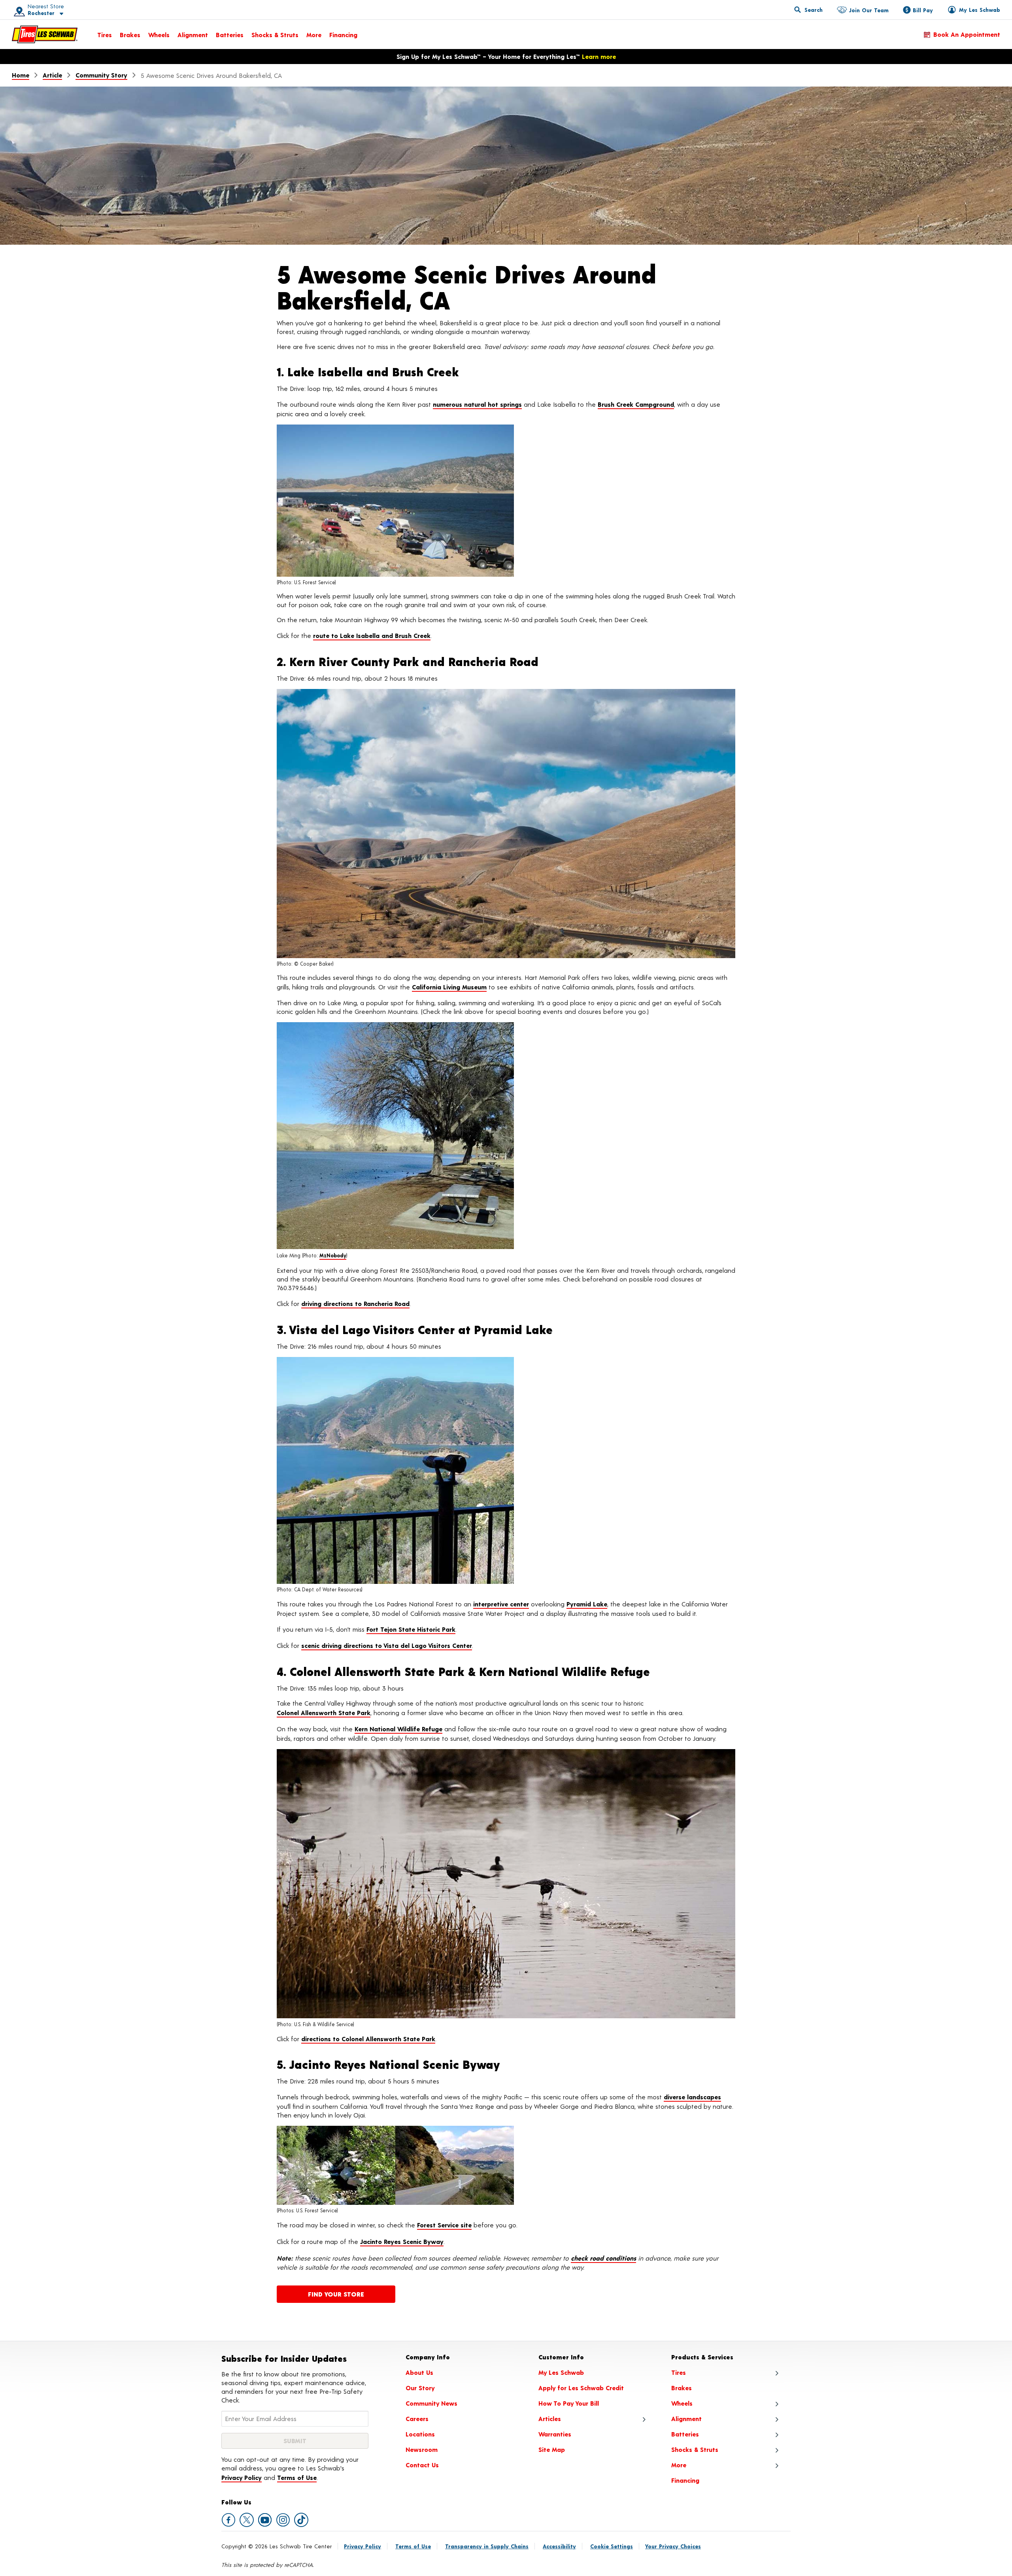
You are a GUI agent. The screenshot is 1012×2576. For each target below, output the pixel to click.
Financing (343, 35)
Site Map (552, 2449)
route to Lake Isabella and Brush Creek (372, 635)
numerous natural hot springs (477, 404)
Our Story (420, 2388)
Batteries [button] (685, 2434)
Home (21, 75)
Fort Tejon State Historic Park (411, 1629)
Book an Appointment (967, 34)
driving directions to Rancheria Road (355, 1303)
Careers (417, 2418)
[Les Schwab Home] (45, 34)
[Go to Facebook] (228, 2520)
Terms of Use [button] (297, 2477)
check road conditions (603, 2258)
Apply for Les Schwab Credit (581, 2388)
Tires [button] (679, 2372)
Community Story (101, 75)
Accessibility (559, 2546)
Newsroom (422, 2449)
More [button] (679, 2465)
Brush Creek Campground (636, 404)
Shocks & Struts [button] (695, 2449)
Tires (105, 35)
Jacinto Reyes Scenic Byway (402, 2241)
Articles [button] (550, 2418)
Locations (420, 2434)
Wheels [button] (682, 2403)
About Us (419, 2372)
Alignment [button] (686, 2418)
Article (52, 75)
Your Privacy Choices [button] (673, 2546)
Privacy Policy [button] (242, 2477)
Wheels (159, 35)
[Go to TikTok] (301, 2520)
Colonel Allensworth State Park (324, 1713)
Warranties (555, 2434)
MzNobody (333, 1255)
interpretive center (501, 1604)
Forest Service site (444, 2225)
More (314, 35)
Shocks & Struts (275, 35)
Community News (431, 2403)
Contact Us (422, 2465)
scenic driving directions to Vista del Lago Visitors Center (387, 1645)
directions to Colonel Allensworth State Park (368, 2039)
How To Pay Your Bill (569, 2403)
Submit (295, 2441)
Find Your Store (336, 2294)
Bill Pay (923, 10)
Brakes (130, 35)
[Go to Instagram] (283, 2520)
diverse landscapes (692, 2097)
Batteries (230, 35)
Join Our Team (869, 10)
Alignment (193, 35)
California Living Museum (449, 987)
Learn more (599, 56)
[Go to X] (247, 2520)
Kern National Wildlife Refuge (398, 1729)
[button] (36, 10)
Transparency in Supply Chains (487, 2546)
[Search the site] (808, 9)
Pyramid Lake (587, 1604)
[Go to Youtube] (265, 2520)
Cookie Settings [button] (612, 2546)
